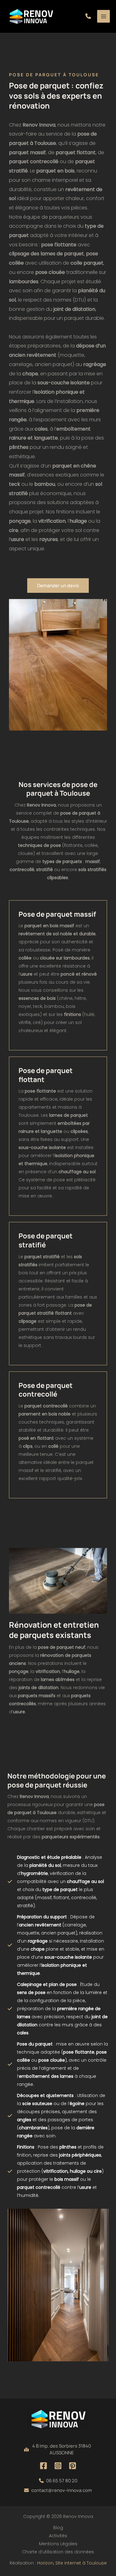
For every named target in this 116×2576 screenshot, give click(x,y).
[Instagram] (58, 2466)
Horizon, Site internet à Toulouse (72, 2563)
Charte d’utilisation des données (58, 2552)
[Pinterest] (73, 2466)
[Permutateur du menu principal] (103, 16)
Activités (58, 2536)
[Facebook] (43, 2466)
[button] (88, 16)
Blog (58, 2528)
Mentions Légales (58, 2544)
